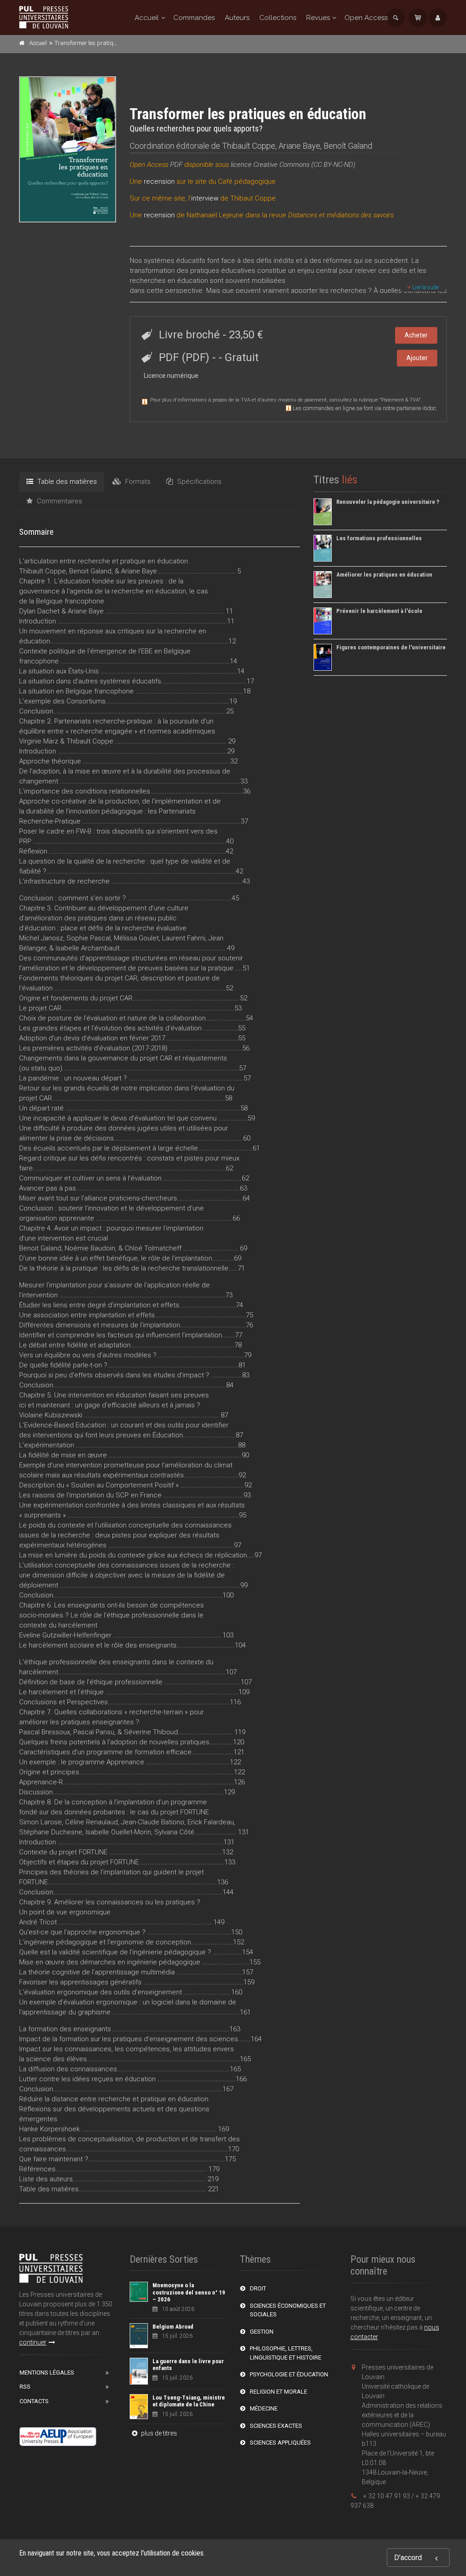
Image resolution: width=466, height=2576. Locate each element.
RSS (25, 2387)
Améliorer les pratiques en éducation (384, 575)
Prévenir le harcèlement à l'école (379, 611)
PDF (176, 165)
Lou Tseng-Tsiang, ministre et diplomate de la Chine (189, 2401)
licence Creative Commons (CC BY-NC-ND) (293, 165)
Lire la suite (425, 287)
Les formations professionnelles (379, 538)
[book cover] (68, 149)
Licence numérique (171, 376)
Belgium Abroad (173, 2327)
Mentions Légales (47, 2373)
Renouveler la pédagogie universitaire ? (388, 502)
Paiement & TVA (400, 400)
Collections (278, 18)
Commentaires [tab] (59, 501)
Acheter (416, 335)
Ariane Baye (299, 146)
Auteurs (237, 18)
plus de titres (158, 2433)
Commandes (194, 18)
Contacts (34, 2401)
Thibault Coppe (249, 146)
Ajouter (417, 358)
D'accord (408, 2558)
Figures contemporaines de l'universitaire (391, 647)
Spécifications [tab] (198, 482)
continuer (33, 2342)
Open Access (366, 18)
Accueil (147, 18)
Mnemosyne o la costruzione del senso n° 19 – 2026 (189, 2292)
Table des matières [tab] (66, 482)
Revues (318, 18)
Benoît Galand (348, 146)
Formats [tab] (137, 482)
